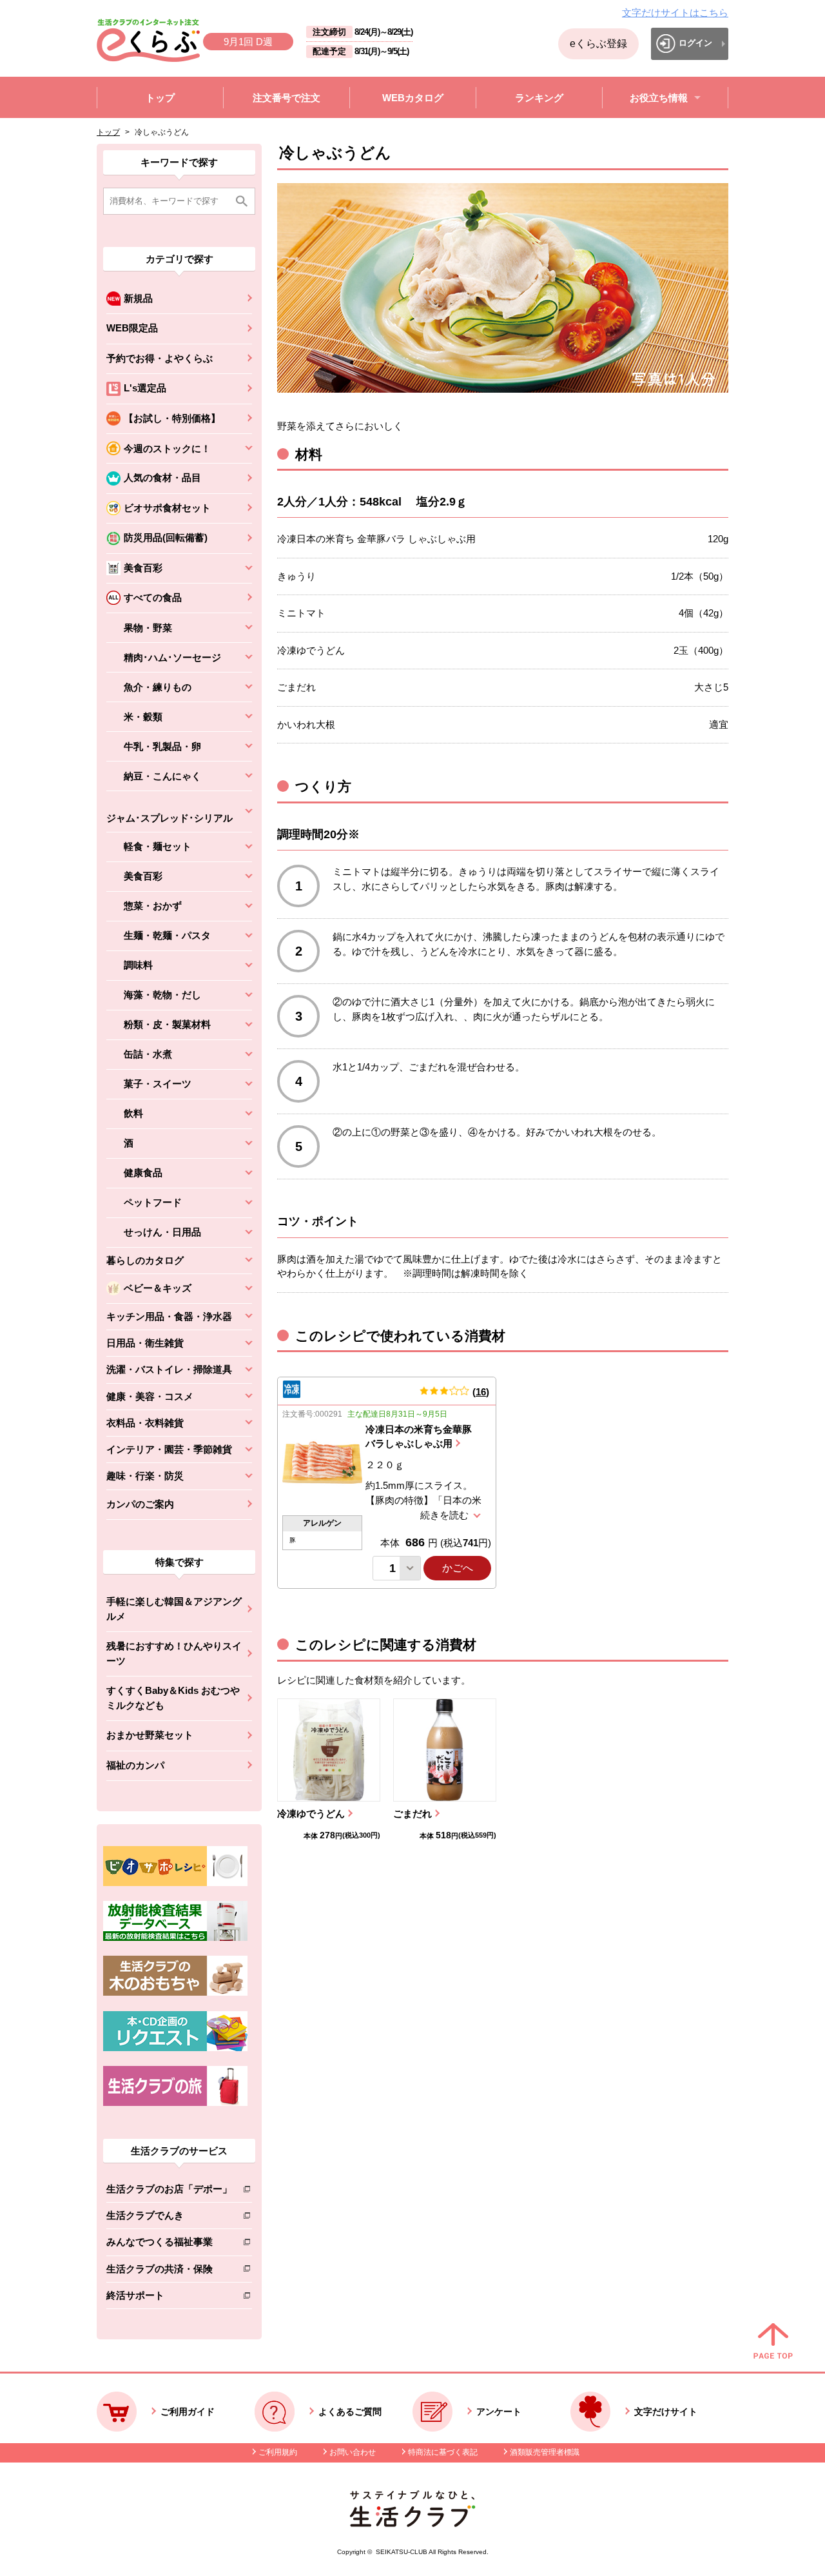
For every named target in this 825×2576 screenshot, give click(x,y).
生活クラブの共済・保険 (169, 2271)
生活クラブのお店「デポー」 (169, 2191)
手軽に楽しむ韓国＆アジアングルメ (174, 1609)
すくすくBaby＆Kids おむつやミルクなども (173, 1698)
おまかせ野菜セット (150, 1735)
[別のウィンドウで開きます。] (175, 1938)
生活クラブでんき (169, 2218)
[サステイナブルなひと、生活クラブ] (412, 2523)
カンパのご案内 (140, 1504)
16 (481, 1392)
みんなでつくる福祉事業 (169, 2244)
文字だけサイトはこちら (675, 13)
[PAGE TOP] (773, 2342)
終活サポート (169, 2298)
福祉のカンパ (135, 1765)
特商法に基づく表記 (443, 2452)
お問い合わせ (353, 2452)
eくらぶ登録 (598, 44)
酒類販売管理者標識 (545, 2452)
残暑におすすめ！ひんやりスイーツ (174, 1653)
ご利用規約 (278, 2452)
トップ (108, 132)
